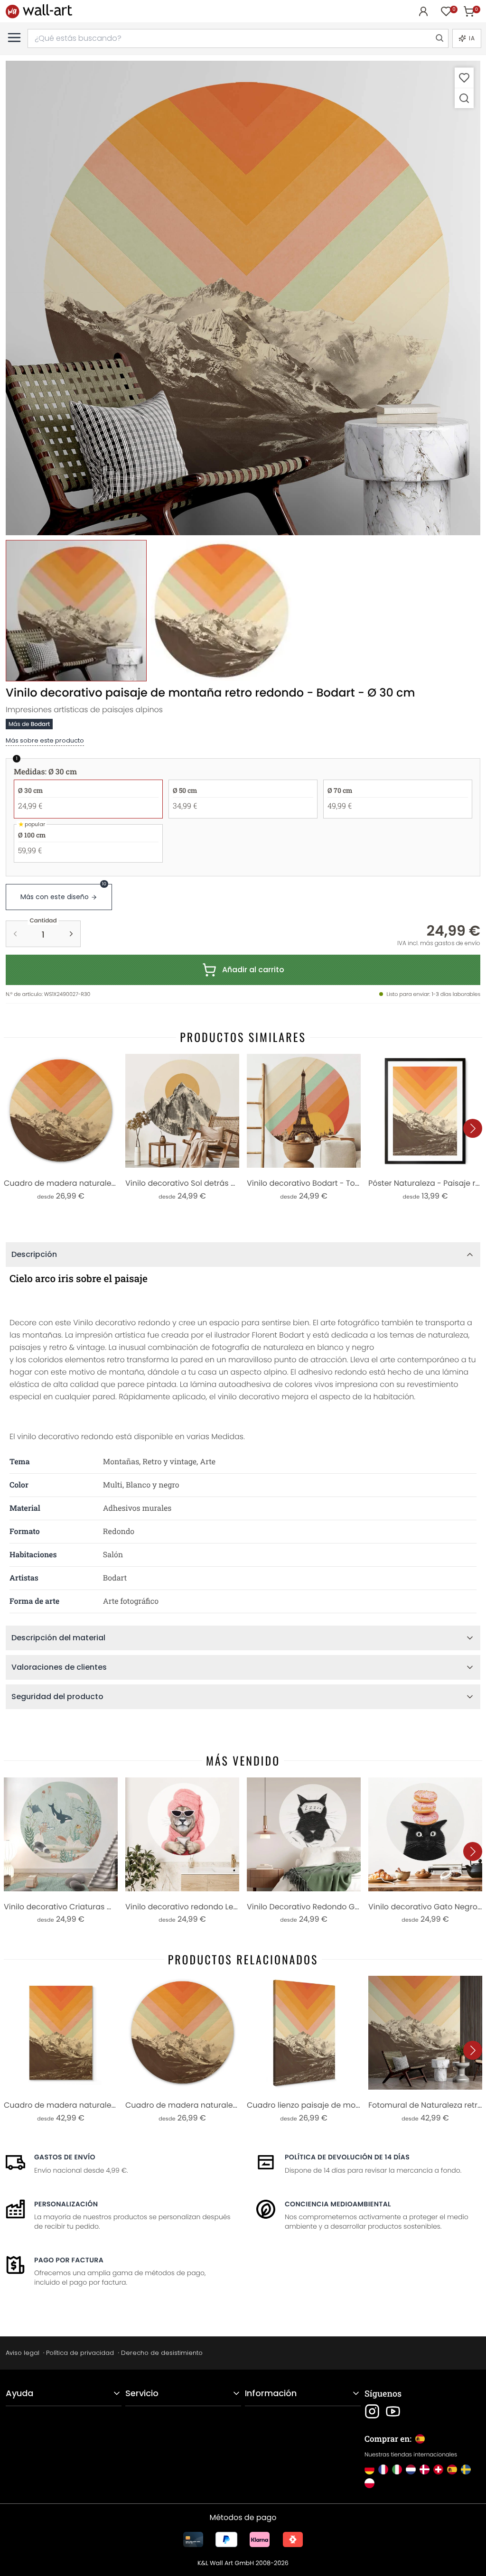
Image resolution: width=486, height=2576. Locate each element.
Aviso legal (23, 2353)
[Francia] (383, 2469)
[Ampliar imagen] (464, 98)
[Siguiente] (473, 1128)
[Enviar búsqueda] (439, 38)
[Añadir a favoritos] (464, 78)
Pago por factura (69, 2260)
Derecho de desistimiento (162, 2353)
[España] (452, 2469)
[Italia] (397, 2469)
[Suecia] (466, 2469)
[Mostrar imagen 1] (76, 610)
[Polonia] (369, 2483)
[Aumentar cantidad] (71, 934)
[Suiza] (438, 2469)
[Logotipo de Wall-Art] (39, 11)
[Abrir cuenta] (423, 11)
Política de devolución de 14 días (347, 2157)
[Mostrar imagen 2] (221, 610)
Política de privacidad (80, 2353)
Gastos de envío (65, 2157)
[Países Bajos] (411, 2469)
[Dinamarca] (425, 2469)
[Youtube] (393, 2411)
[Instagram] (372, 2411)
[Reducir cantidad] (15, 934)
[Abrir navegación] (14, 37)
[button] (243, 298)
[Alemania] (369, 2469)
